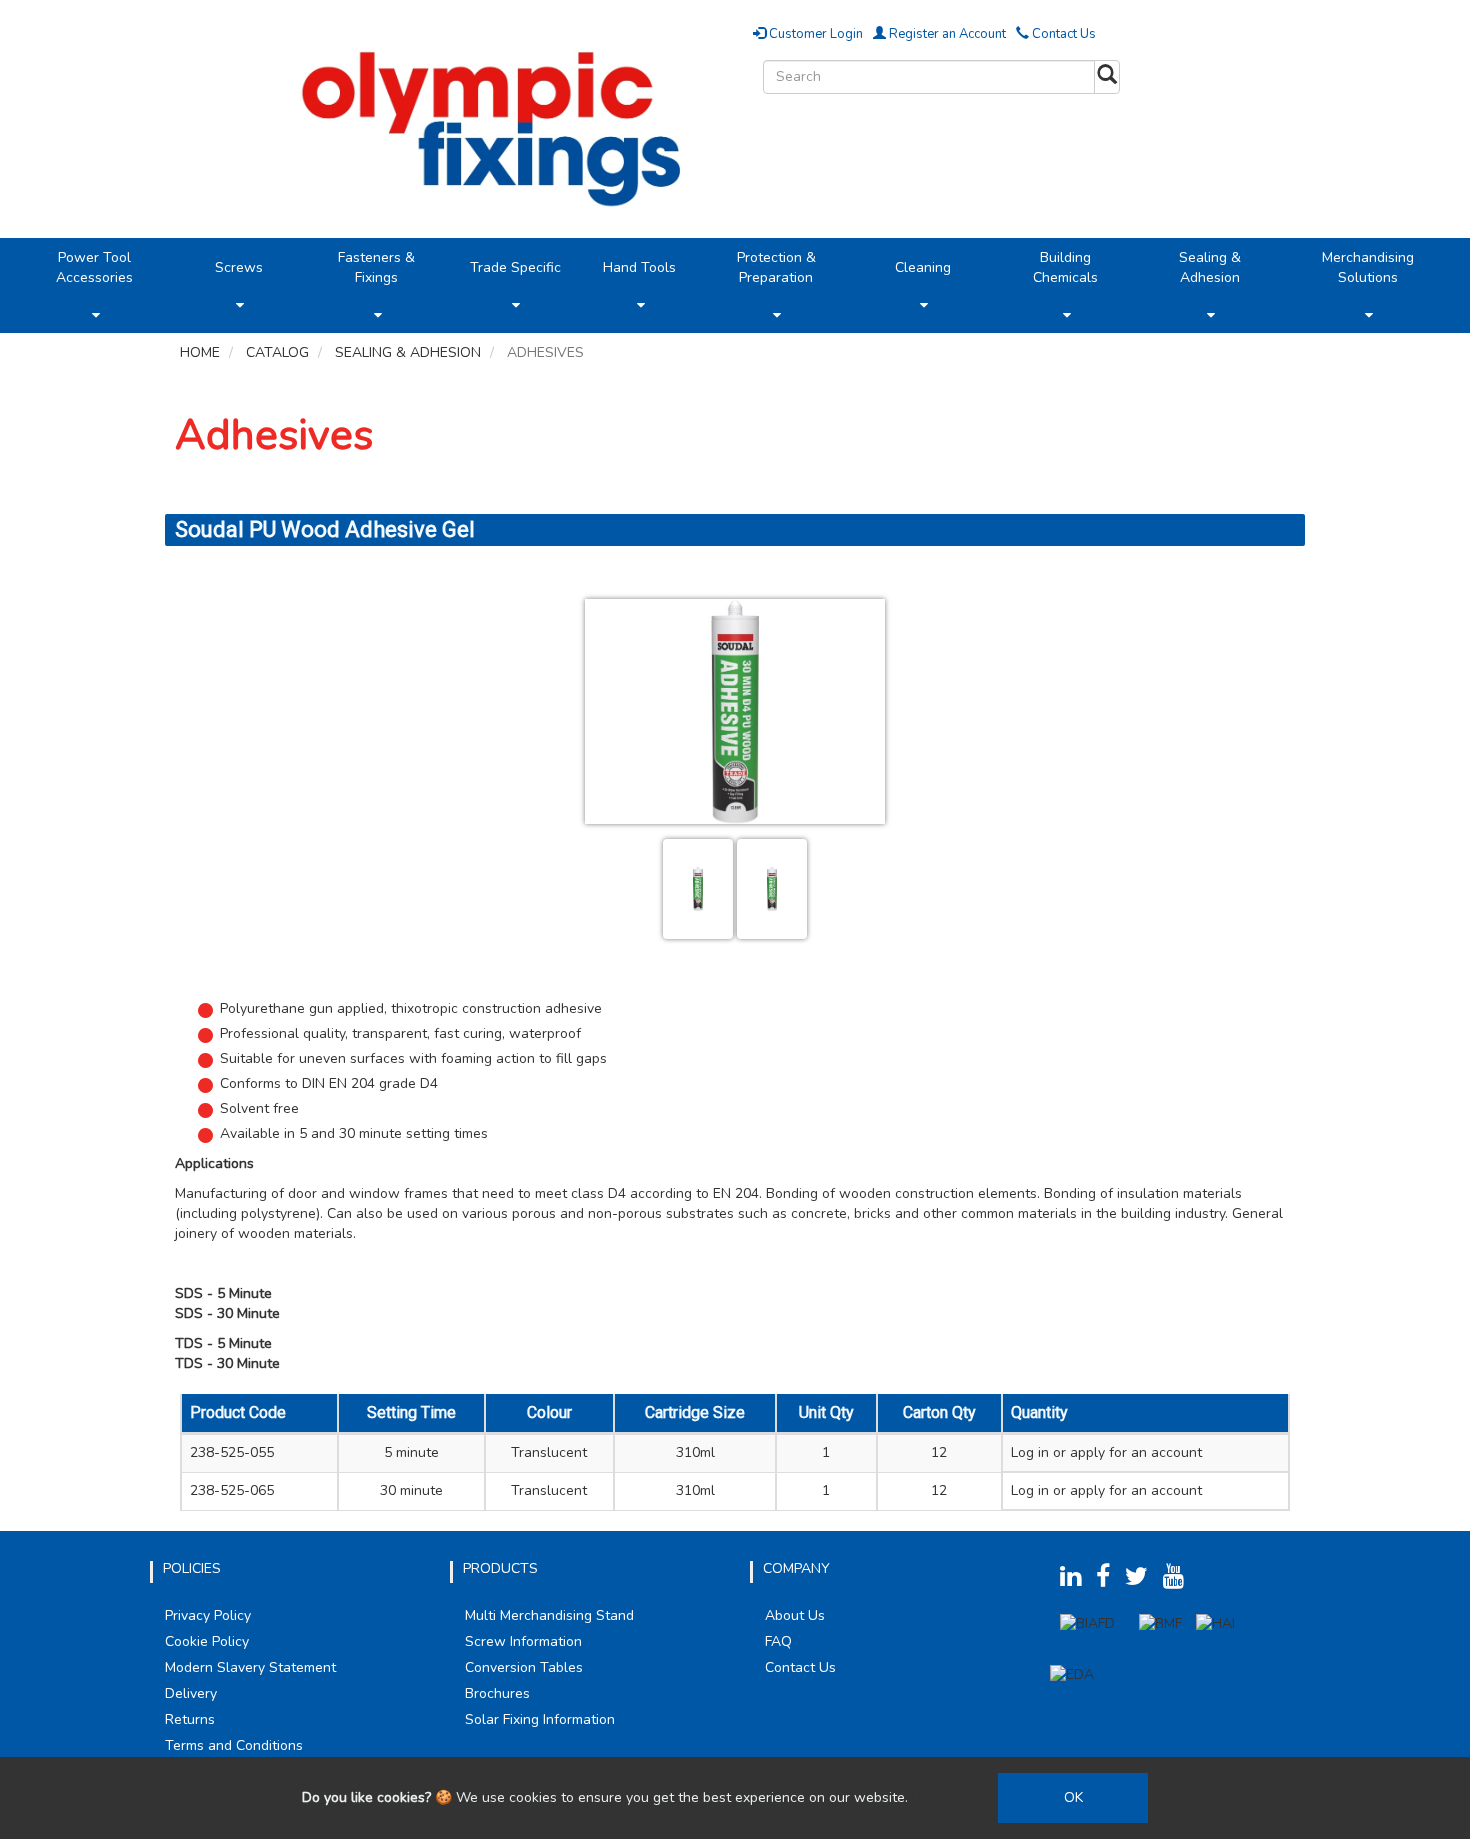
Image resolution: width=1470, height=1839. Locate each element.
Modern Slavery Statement (250, 1667)
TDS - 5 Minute (223, 1343)
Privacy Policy (208, 1615)
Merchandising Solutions (1368, 267)
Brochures (497, 1693)
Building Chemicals (1065, 267)
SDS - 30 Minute (227, 1313)
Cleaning (923, 267)
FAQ (778, 1641)
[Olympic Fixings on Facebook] (1108, 1580)
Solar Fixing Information (540, 1719)
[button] (96, 315)
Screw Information (523, 1641)
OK (1073, 1797)
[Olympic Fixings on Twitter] (1142, 1580)
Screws (239, 267)
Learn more (948, 1797)
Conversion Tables (524, 1667)
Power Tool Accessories (94, 267)
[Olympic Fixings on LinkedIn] (1076, 1580)
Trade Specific (515, 267)
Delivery (191, 1693)
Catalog (277, 352)
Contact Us (1062, 34)
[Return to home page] (497, 124)
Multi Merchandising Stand (549, 1615)
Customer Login (814, 34)
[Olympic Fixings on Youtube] (1179, 1580)
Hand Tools (639, 267)
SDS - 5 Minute (223, 1293)
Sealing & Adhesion (1210, 267)
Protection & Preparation (776, 267)
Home (200, 352)
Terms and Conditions (234, 1745)
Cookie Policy (207, 1641)
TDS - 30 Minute (227, 1363)
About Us (795, 1615)
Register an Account (946, 34)
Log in (1030, 1452)
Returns (190, 1719)
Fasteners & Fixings (376, 267)
